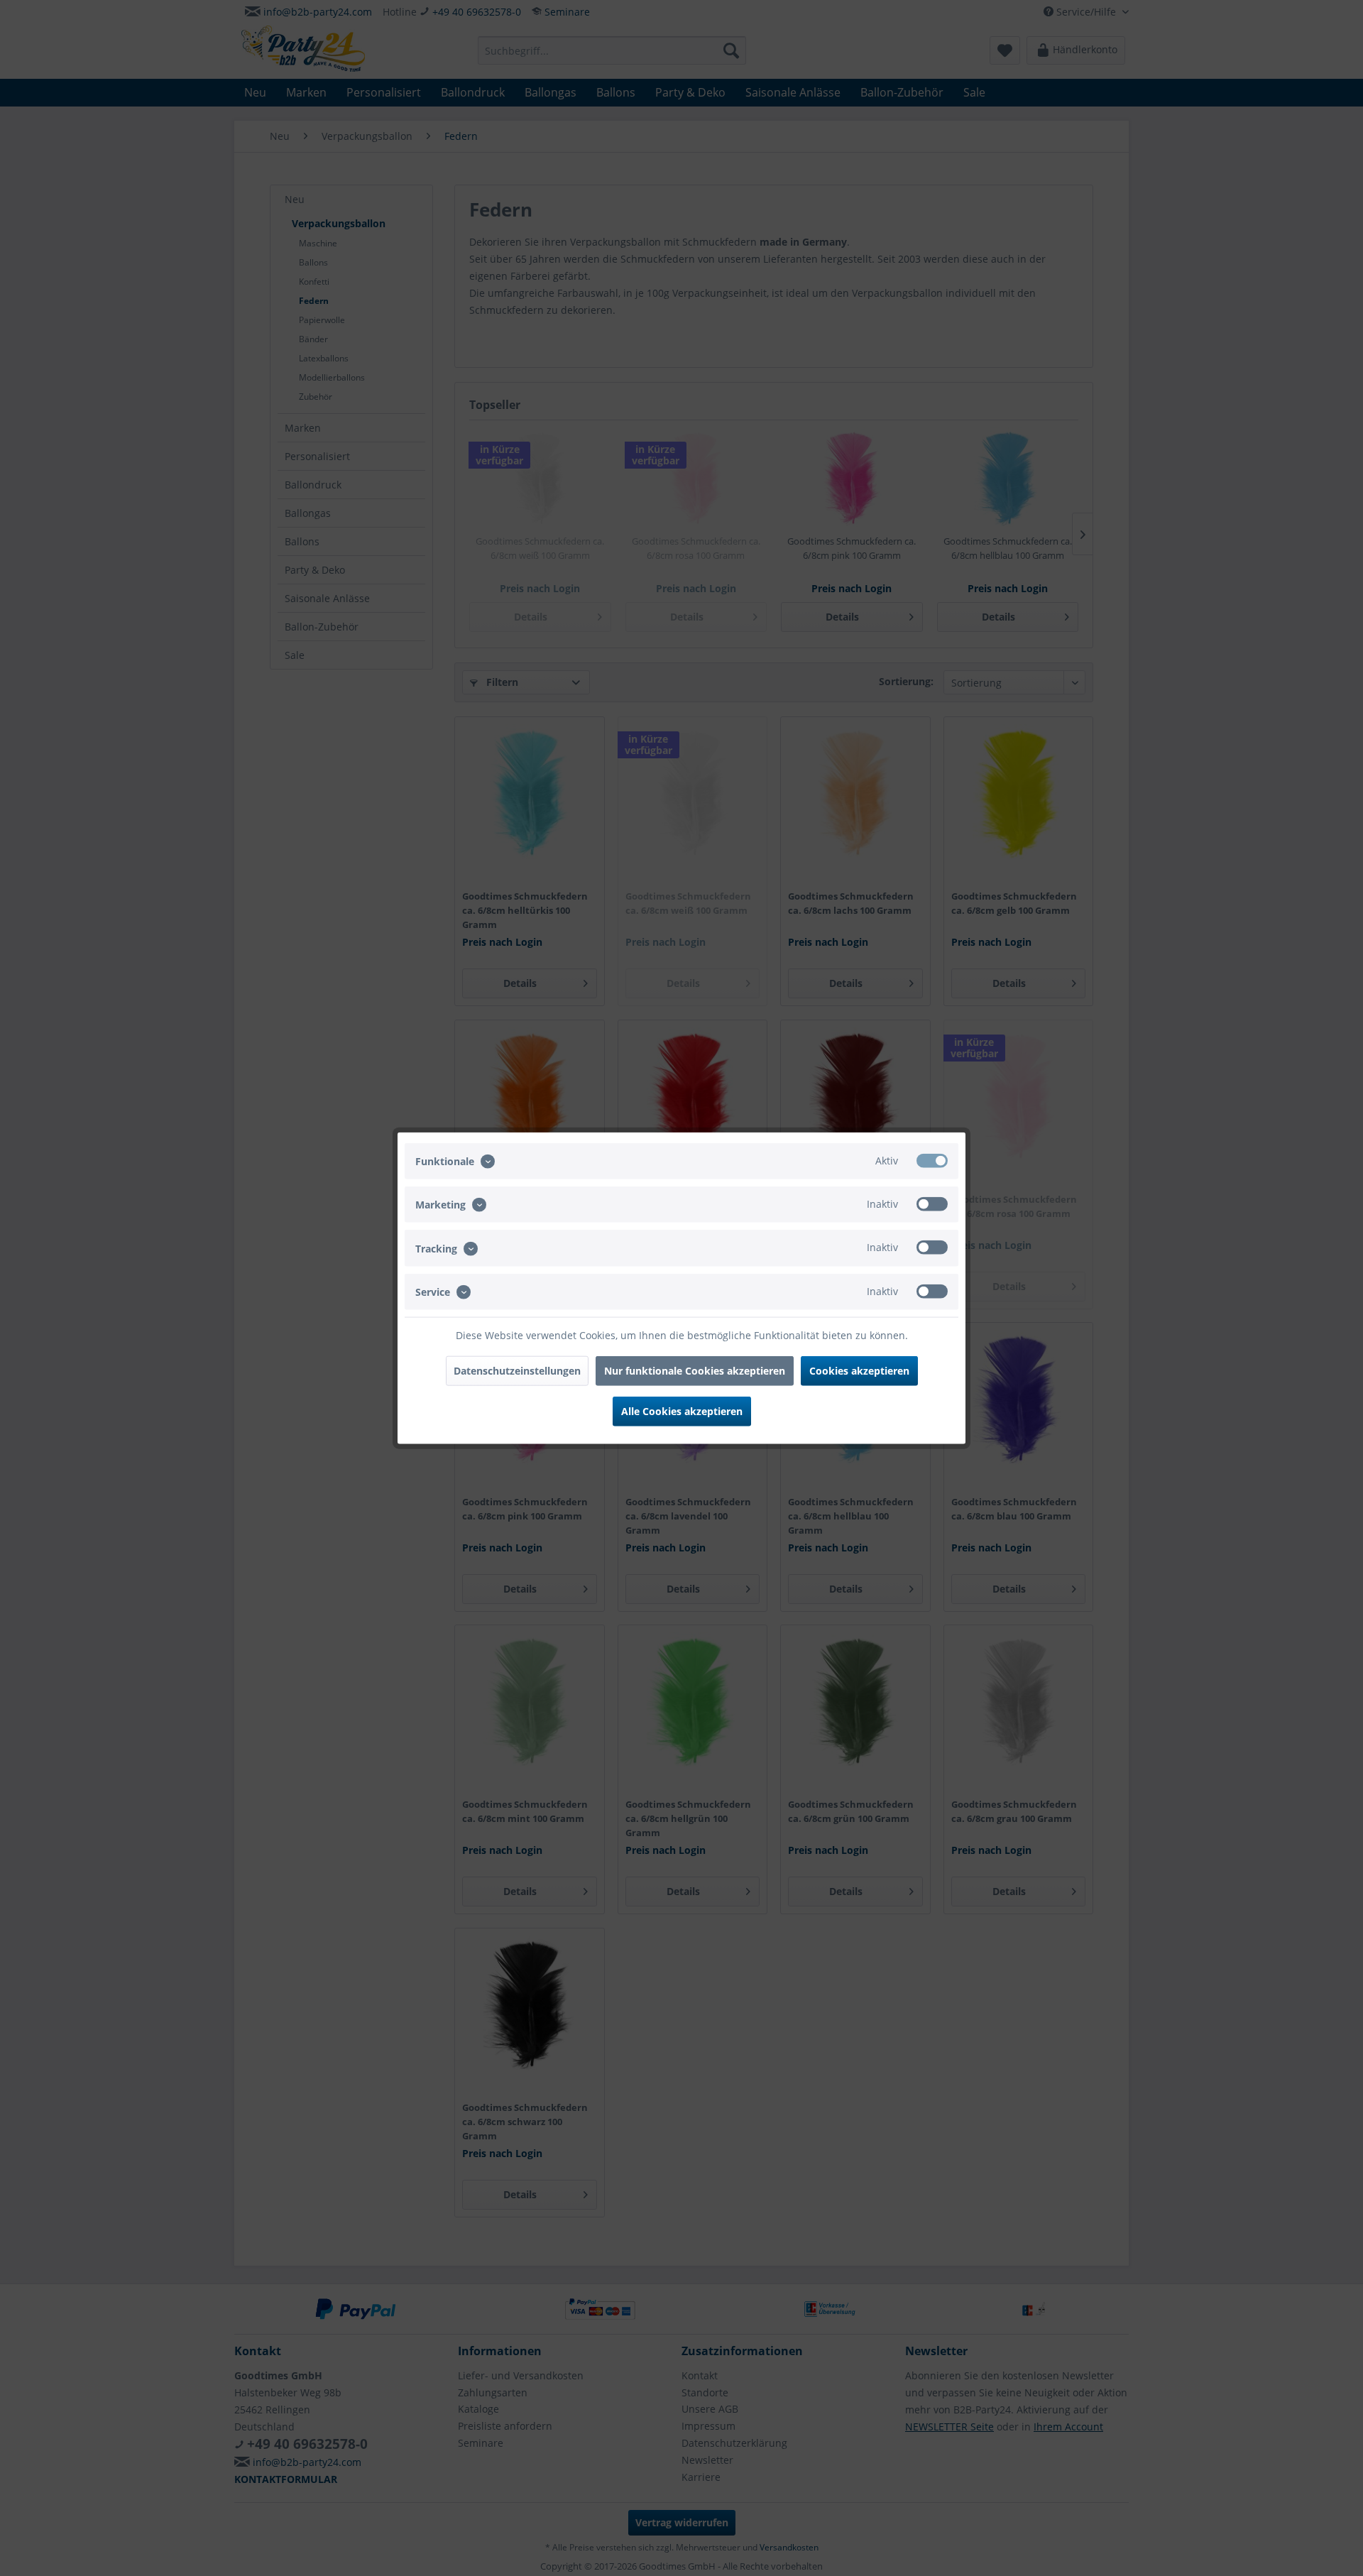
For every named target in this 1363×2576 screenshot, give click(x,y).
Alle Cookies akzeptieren (682, 1410)
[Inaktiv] (932, 1204)
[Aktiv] (932, 1161)
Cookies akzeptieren (859, 1370)
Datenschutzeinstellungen (517, 1370)
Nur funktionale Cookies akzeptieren (695, 1370)
